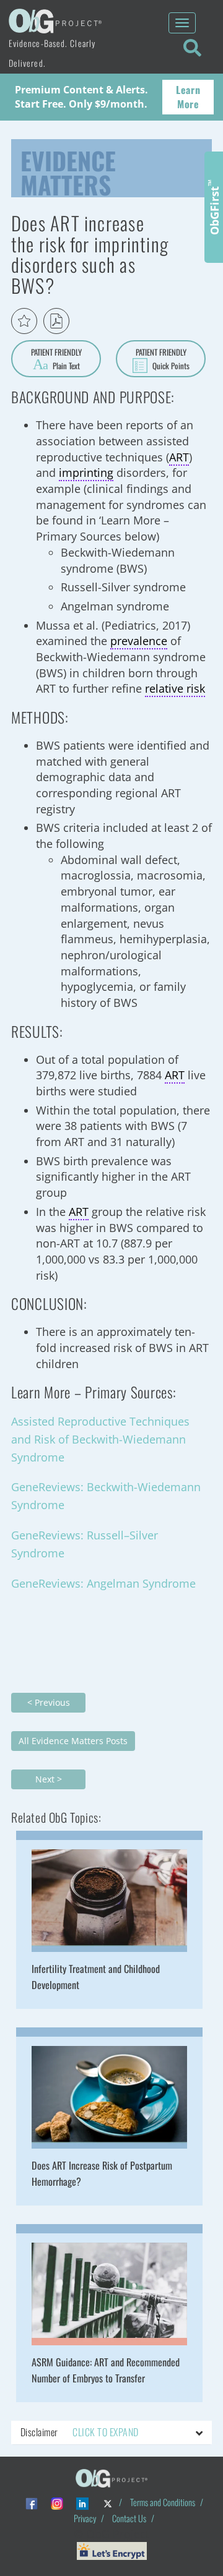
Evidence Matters (68, 170)
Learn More (188, 97)
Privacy (85, 2518)
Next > (49, 1779)
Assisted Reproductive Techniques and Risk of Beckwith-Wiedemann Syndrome (100, 1439)
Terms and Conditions (163, 2502)
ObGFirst (214, 207)
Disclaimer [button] (79, 2432)
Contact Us (129, 2518)
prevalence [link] (139, 641)
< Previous (49, 1702)
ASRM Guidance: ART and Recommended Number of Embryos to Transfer (106, 2370)
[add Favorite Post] (24, 321)
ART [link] (179, 457)
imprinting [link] (86, 473)
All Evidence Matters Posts (73, 1741)
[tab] (111, 2433)
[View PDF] (56, 321)
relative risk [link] (175, 688)
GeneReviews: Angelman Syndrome (103, 1583)
